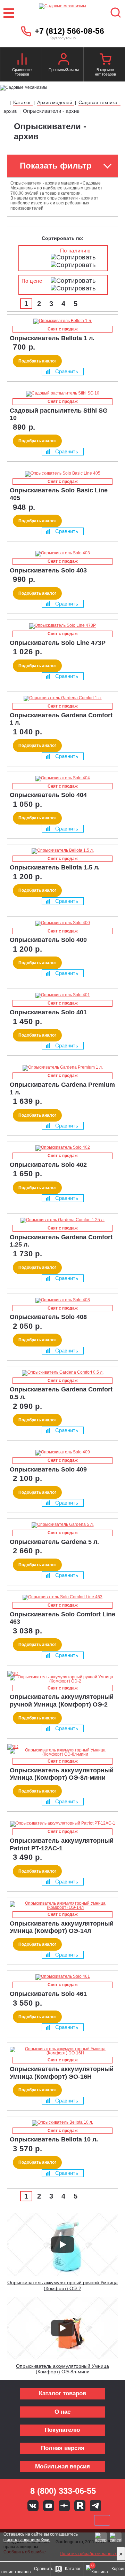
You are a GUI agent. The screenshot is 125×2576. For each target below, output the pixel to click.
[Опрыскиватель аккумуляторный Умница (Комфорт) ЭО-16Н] (62, 2051)
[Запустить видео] (62, 2245)
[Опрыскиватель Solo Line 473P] (62, 626)
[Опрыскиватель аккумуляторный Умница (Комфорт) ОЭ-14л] (62, 1905)
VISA (16, 2520)
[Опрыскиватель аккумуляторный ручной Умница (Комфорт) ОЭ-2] (62, 1679)
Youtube (49, 2506)
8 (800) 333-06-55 (63, 2491)
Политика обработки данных (88, 2554)
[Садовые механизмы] (62, 13)
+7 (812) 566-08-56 (69, 31)
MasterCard (39, 2520)
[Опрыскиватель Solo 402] (62, 1148)
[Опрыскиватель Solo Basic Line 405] (62, 474)
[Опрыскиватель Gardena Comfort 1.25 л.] (62, 1220)
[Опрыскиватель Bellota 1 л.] (62, 321)
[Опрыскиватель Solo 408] (62, 1301)
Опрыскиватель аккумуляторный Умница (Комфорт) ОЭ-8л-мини (62, 2369)
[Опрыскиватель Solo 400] (62, 923)
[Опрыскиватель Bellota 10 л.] (62, 2123)
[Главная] (6, 103)
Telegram (95, 2506)
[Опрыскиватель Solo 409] (62, 1453)
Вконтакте (33, 2506)
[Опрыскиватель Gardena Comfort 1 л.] (62, 698)
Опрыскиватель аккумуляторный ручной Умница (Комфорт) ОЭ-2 (62, 2285)
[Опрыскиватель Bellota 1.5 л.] (62, 851)
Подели (70, 2520)
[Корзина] (105, 60)
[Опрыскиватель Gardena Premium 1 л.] (62, 1068)
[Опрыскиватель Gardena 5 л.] (62, 1525)
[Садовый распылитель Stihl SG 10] (62, 394)
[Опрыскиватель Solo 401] (62, 996)
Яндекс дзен (64, 2506)
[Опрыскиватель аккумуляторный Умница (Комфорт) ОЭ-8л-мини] (62, 1752)
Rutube (80, 2506)
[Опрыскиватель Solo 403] (62, 554)
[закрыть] (121, 2554)
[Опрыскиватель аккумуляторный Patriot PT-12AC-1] (62, 1824)
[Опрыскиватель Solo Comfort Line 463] (62, 1598)
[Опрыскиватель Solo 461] (62, 1977)
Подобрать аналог (37, 361)
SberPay (102, 2520)
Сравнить (67, 371)
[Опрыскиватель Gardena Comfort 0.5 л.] (62, 1373)
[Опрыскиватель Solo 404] (62, 779)
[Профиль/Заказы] (64, 60)
